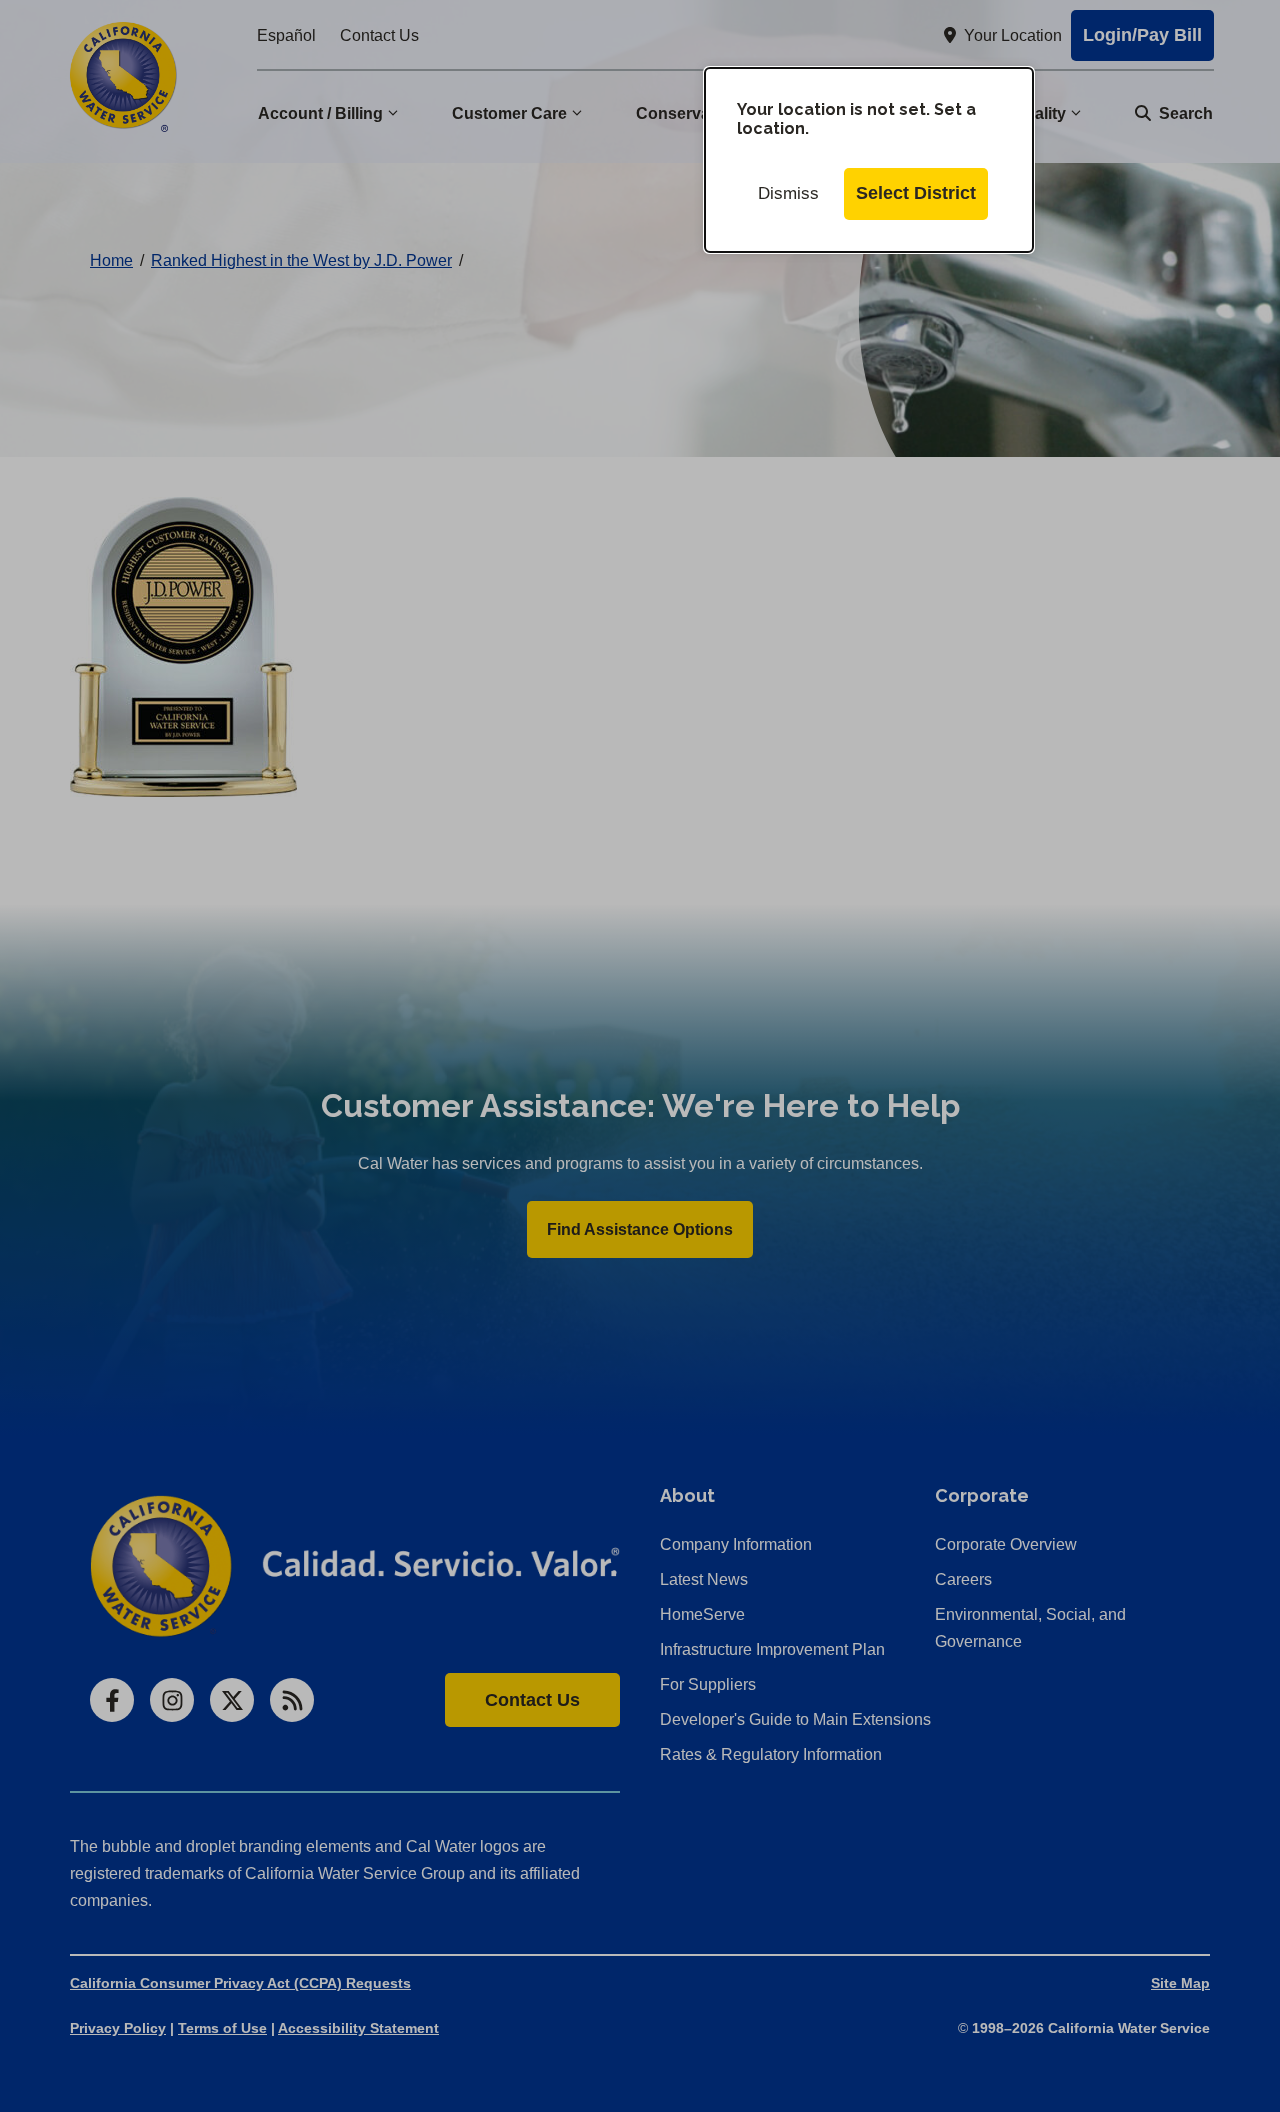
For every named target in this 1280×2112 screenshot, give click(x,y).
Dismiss (788, 193)
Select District (916, 193)
